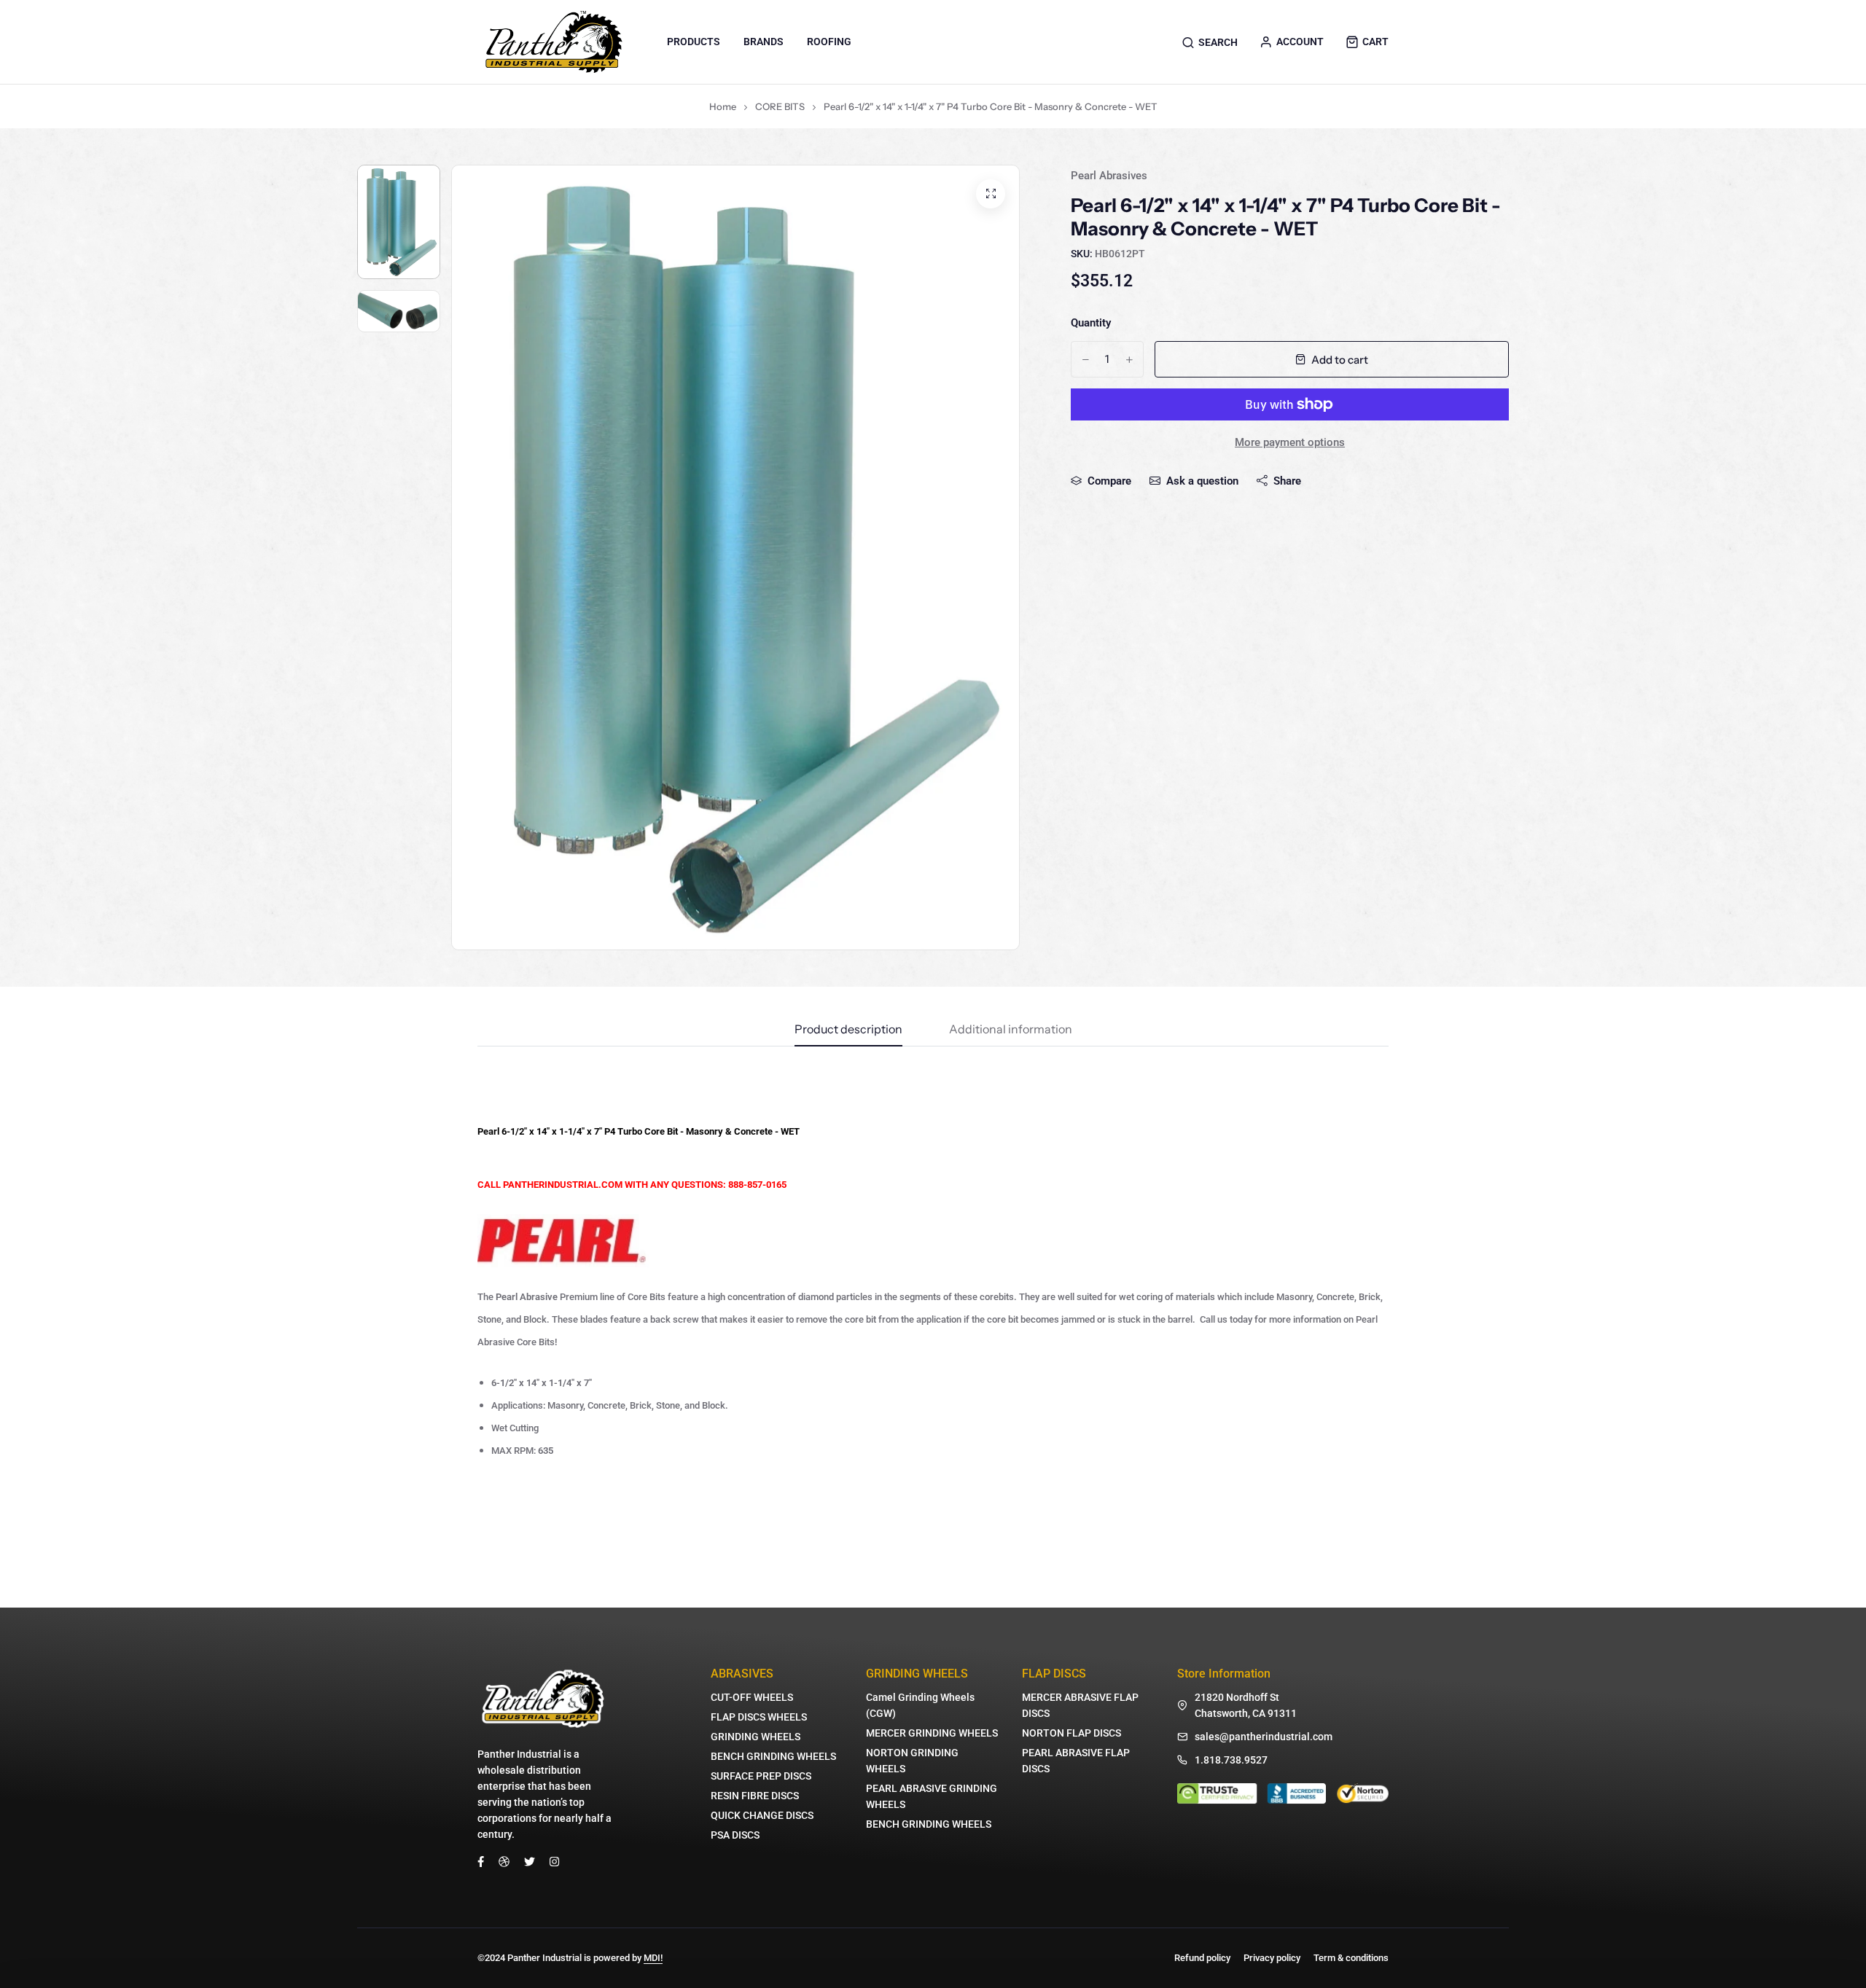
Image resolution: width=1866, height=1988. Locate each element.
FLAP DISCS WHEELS (759, 1717)
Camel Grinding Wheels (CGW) (920, 1705)
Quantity (1091, 323)
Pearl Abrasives (1109, 176)
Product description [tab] (848, 1030)
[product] (991, 194)
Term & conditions (1351, 1958)
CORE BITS (780, 106)
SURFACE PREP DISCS (761, 1776)
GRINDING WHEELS (756, 1737)
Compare (1109, 481)
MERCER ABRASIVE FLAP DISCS (1080, 1705)
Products (694, 42)
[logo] (554, 42)
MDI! (653, 1958)
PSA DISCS (735, 1835)
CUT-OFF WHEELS (752, 1697)
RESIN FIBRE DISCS (755, 1796)
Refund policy (1202, 1958)
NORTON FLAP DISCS (1071, 1733)
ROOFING (829, 42)
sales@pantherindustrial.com (1264, 1737)
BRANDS (764, 42)
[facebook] (481, 1861)
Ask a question (1202, 481)
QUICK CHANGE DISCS (762, 1815)
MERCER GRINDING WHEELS (932, 1733)
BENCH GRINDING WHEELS (773, 1756)
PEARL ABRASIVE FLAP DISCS (1076, 1761)
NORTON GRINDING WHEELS (912, 1761)
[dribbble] (504, 1861)
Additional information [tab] (1011, 1030)
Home (723, 106)
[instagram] (554, 1861)
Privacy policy (1272, 1958)
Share (1287, 481)
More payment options (1290, 442)
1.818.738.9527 (1231, 1760)
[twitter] (530, 1861)
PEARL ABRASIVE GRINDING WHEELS (932, 1796)
